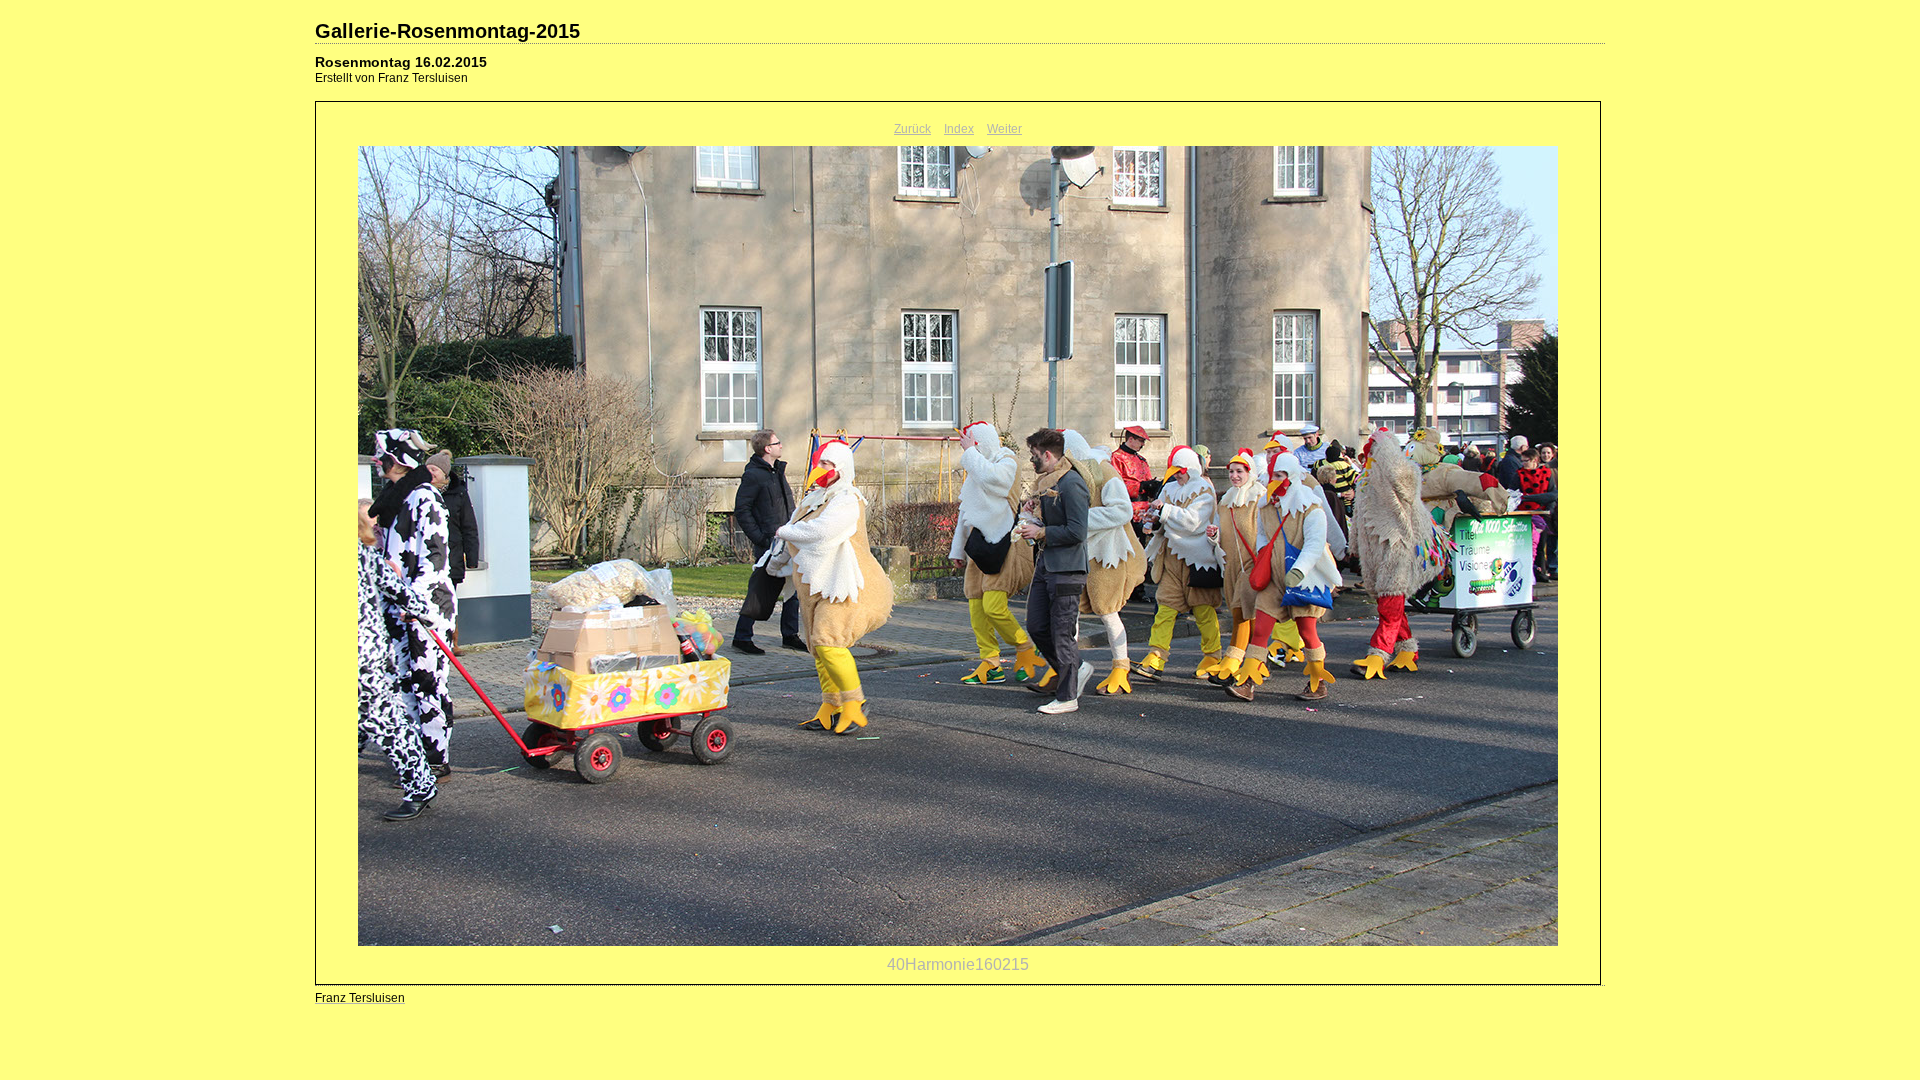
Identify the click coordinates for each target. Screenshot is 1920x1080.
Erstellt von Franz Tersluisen (391, 78)
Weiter (1004, 129)
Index (959, 129)
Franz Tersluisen (360, 998)
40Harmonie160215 (958, 964)
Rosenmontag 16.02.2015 (401, 62)
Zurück (912, 129)
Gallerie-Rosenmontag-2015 (447, 31)
